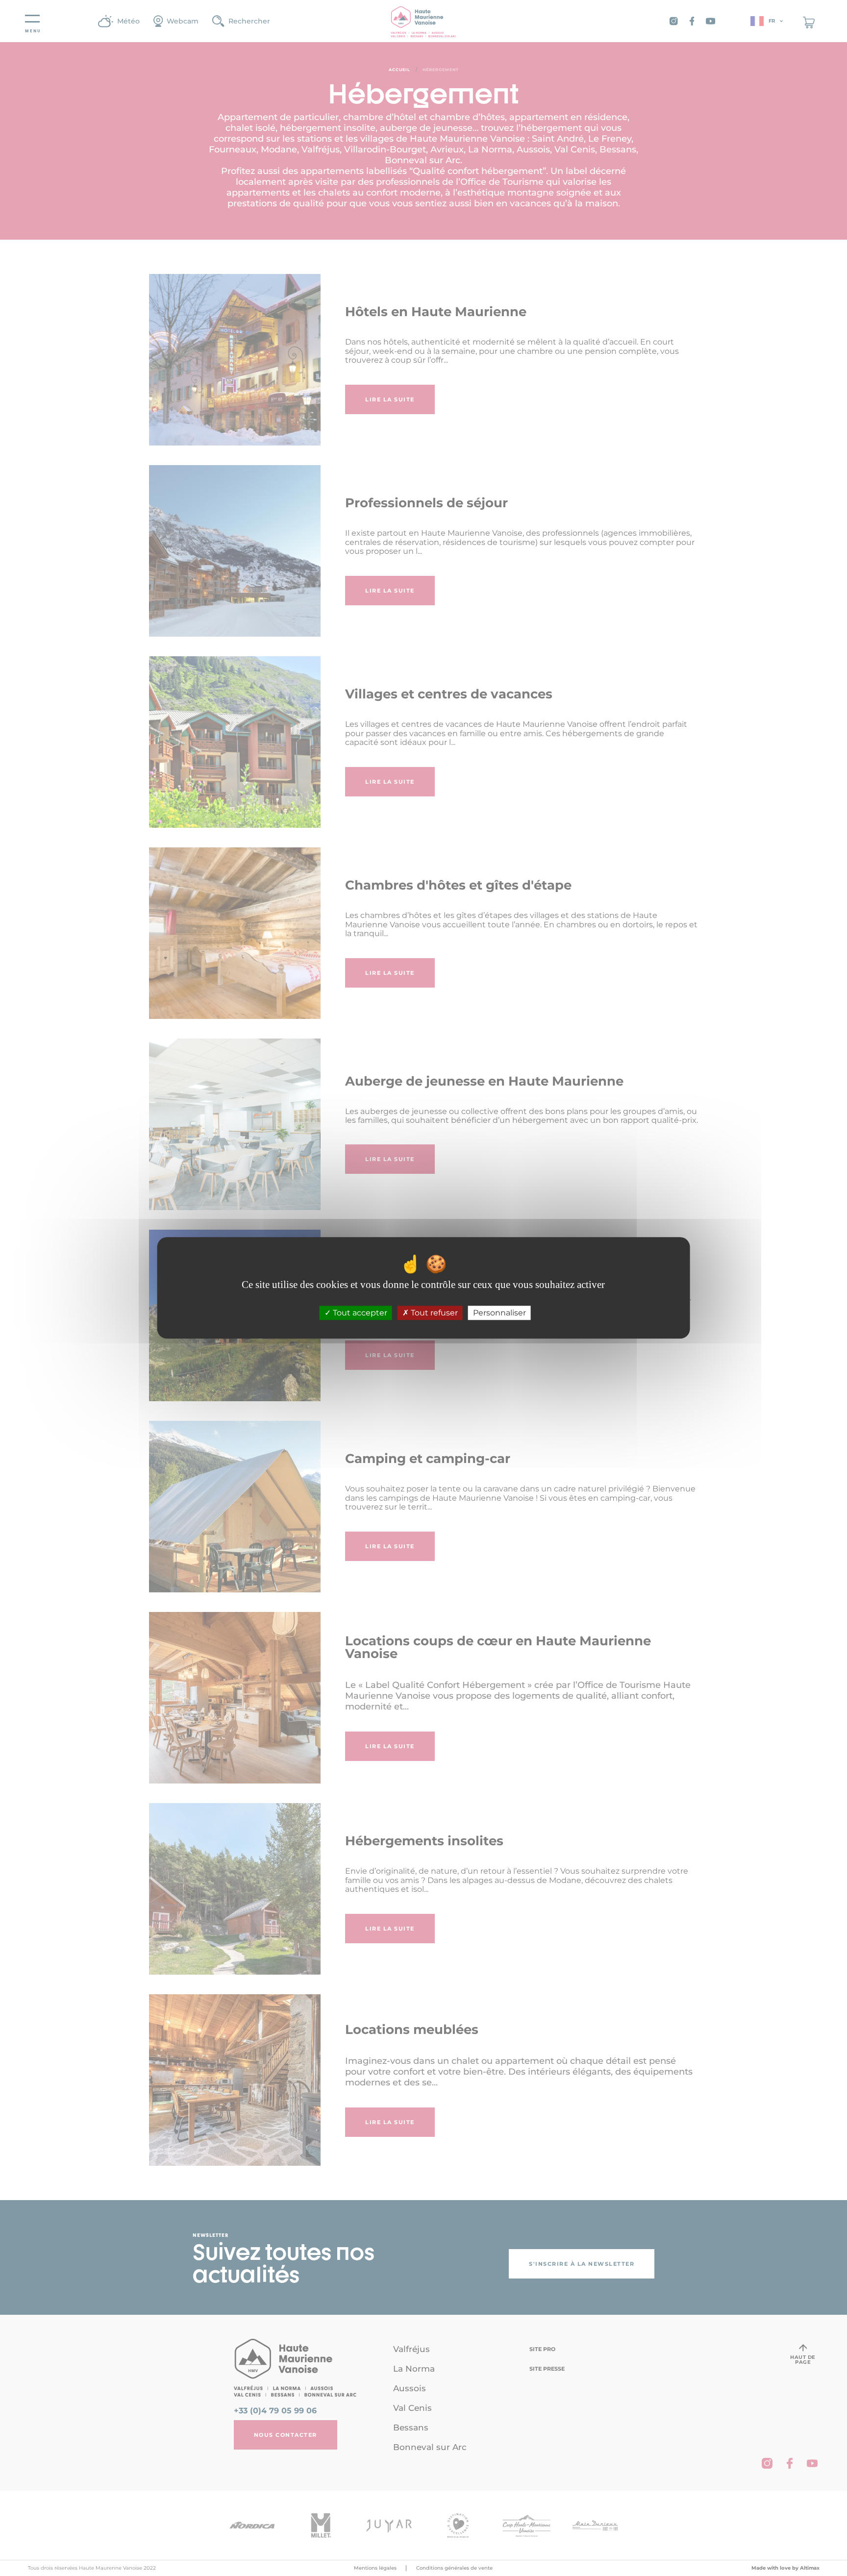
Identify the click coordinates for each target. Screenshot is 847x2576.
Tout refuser (433, 1313)
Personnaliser (499, 1313)
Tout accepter (359, 1313)
